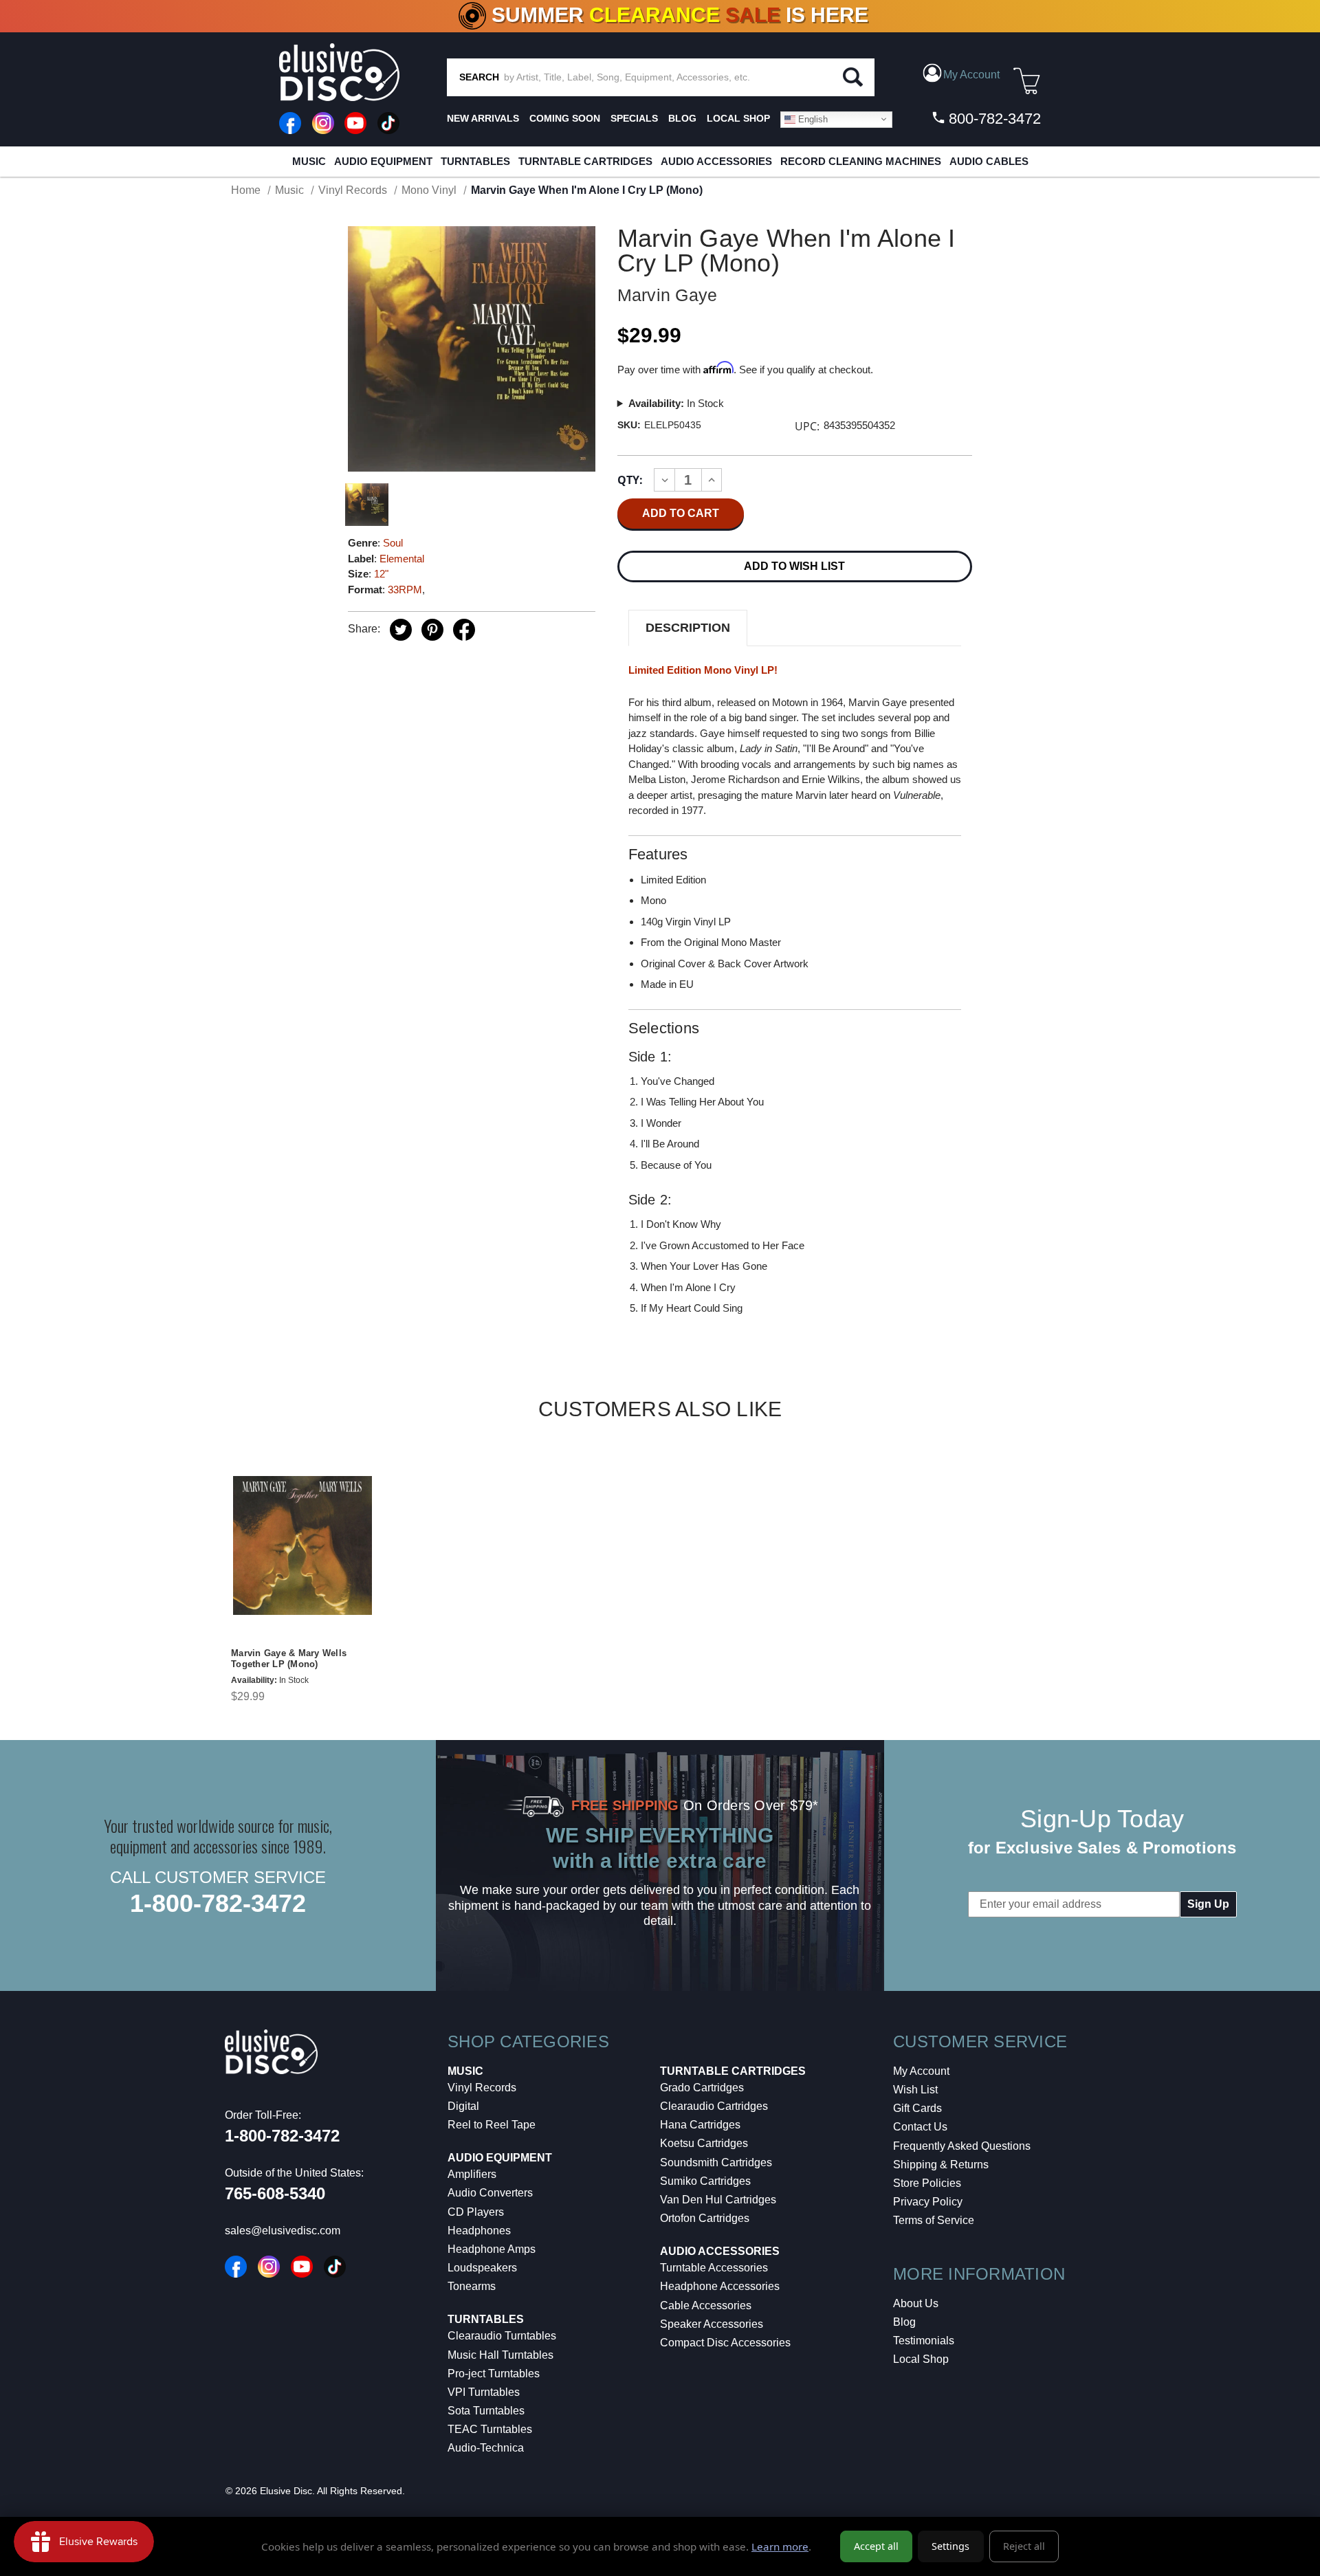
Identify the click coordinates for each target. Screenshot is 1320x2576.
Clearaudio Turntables (502, 2336)
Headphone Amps (492, 2249)
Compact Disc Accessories (725, 2343)
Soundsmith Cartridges (716, 2162)
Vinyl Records (482, 2088)
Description (688, 628)
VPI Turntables (484, 2392)
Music (309, 161)
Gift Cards (917, 2108)
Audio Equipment (383, 161)
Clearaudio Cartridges (714, 2106)
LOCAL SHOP (738, 118)
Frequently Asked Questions (962, 2146)
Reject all (1024, 2546)
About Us (916, 2303)
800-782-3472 (993, 119)
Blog (904, 2322)
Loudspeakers (482, 2268)
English (812, 119)
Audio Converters (490, 2193)
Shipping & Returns (941, 2165)
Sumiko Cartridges (705, 2181)
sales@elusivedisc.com (283, 2231)
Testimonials (924, 2341)
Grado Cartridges (702, 2088)
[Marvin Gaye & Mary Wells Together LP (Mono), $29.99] (302, 1545)
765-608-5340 (275, 2193)
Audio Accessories (716, 161)
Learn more (780, 2546)
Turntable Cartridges (585, 161)
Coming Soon (565, 118)
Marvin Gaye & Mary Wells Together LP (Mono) (289, 1659)
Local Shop (921, 2359)
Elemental (402, 559)
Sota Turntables (486, 2411)
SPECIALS (634, 118)
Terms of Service (934, 2220)
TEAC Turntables (490, 2429)
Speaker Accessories (712, 2324)
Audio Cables (989, 161)
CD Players (476, 2212)
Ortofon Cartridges (705, 2218)
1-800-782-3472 (218, 1903)
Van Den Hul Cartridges (718, 2200)
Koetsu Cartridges (704, 2143)
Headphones (479, 2231)
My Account (921, 2071)
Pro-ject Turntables (494, 2374)
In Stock (676, 403)
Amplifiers (472, 2174)
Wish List (915, 2090)
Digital (463, 2106)
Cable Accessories (706, 2305)
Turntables (475, 161)
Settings (950, 2546)
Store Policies (927, 2183)
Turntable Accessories (714, 2268)
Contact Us (920, 2127)
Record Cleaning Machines (861, 161)
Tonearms (472, 2286)
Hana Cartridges (700, 2125)
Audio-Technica (486, 2448)
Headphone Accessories (720, 2286)
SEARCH (479, 77)
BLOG (682, 118)
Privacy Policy (928, 2202)
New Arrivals (483, 118)
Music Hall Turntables (500, 2355)
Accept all (876, 2546)
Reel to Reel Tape (492, 2125)
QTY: (630, 480)
